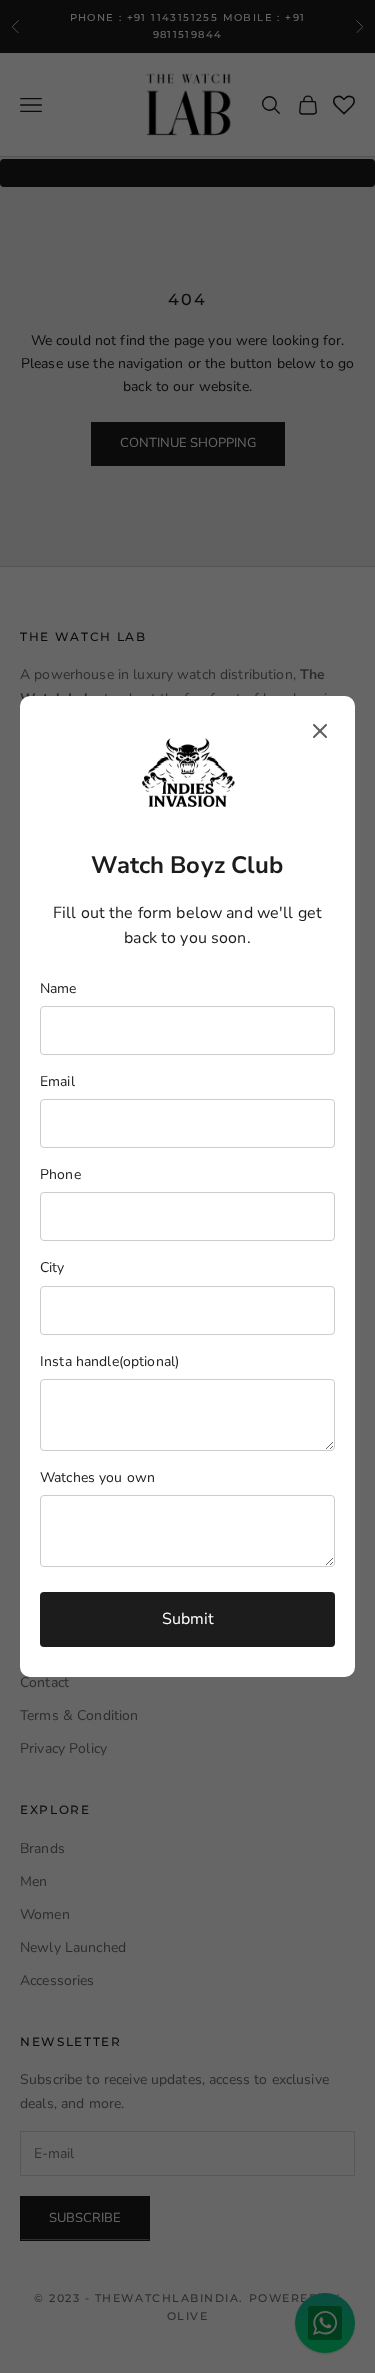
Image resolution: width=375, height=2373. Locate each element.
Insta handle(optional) (109, 1361)
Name (58, 988)
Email (57, 1081)
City (52, 1267)
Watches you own (97, 1477)
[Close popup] (320, 731)
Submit (188, 1619)
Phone (60, 1174)
